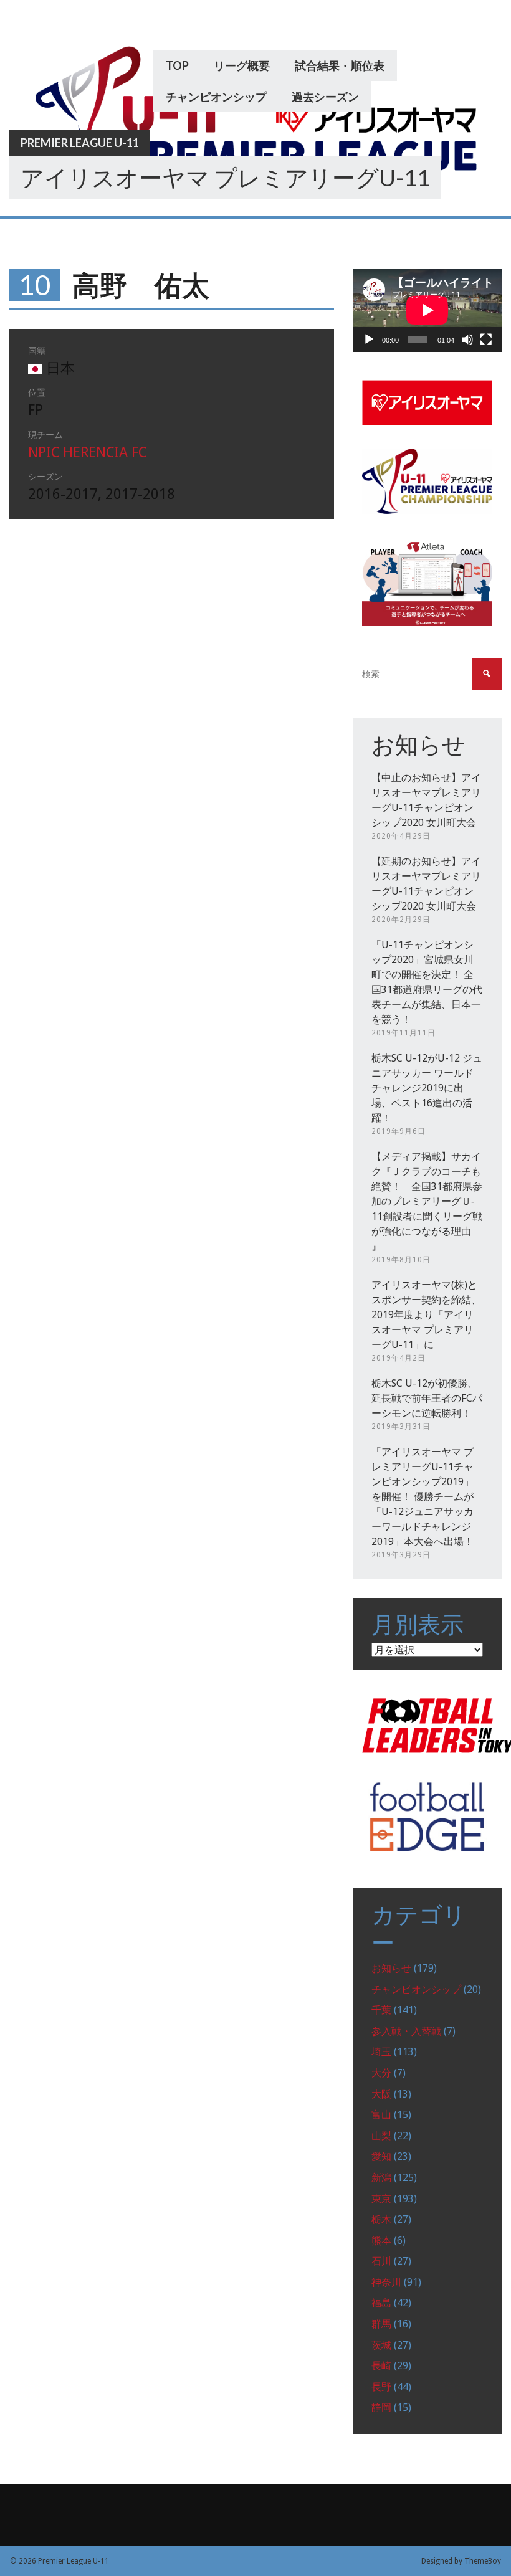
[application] (427, 310)
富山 (381, 2115)
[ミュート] (467, 340)
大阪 (381, 2094)
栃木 (381, 2219)
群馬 (381, 2324)
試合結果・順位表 (340, 65)
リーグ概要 (242, 65)
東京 (381, 2199)
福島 (381, 2303)
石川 (381, 2261)
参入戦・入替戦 (406, 2031)
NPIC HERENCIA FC (87, 453)
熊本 (381, 2241)
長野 (381, 2387)
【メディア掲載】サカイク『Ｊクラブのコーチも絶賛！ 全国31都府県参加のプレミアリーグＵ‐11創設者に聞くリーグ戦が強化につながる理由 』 (427, 1201)
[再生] (369, 340)
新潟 (381, 2178)
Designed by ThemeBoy (461, 2561)
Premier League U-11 (80, 143)
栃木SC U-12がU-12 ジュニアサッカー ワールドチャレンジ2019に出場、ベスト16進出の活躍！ (427, 1088)
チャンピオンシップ (216, 97)
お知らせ (391, 1968)
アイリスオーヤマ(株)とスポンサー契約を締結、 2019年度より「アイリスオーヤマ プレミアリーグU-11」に (426, 1315)
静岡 (381, 2407)
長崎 (381, 2366)
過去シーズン (325, 97)
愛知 (381, 2156)
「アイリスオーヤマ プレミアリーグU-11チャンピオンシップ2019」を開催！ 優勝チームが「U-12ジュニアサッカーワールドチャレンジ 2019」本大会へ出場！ (423, 1497)
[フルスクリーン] (486, 340)
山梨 (381, 2136)
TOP (177, 65)
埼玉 (381, 2052)
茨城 (381, 2345)
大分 (381, 2073)
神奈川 (386, 2282)
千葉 (381, 2010)
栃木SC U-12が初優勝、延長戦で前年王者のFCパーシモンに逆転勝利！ (427, 1398)
